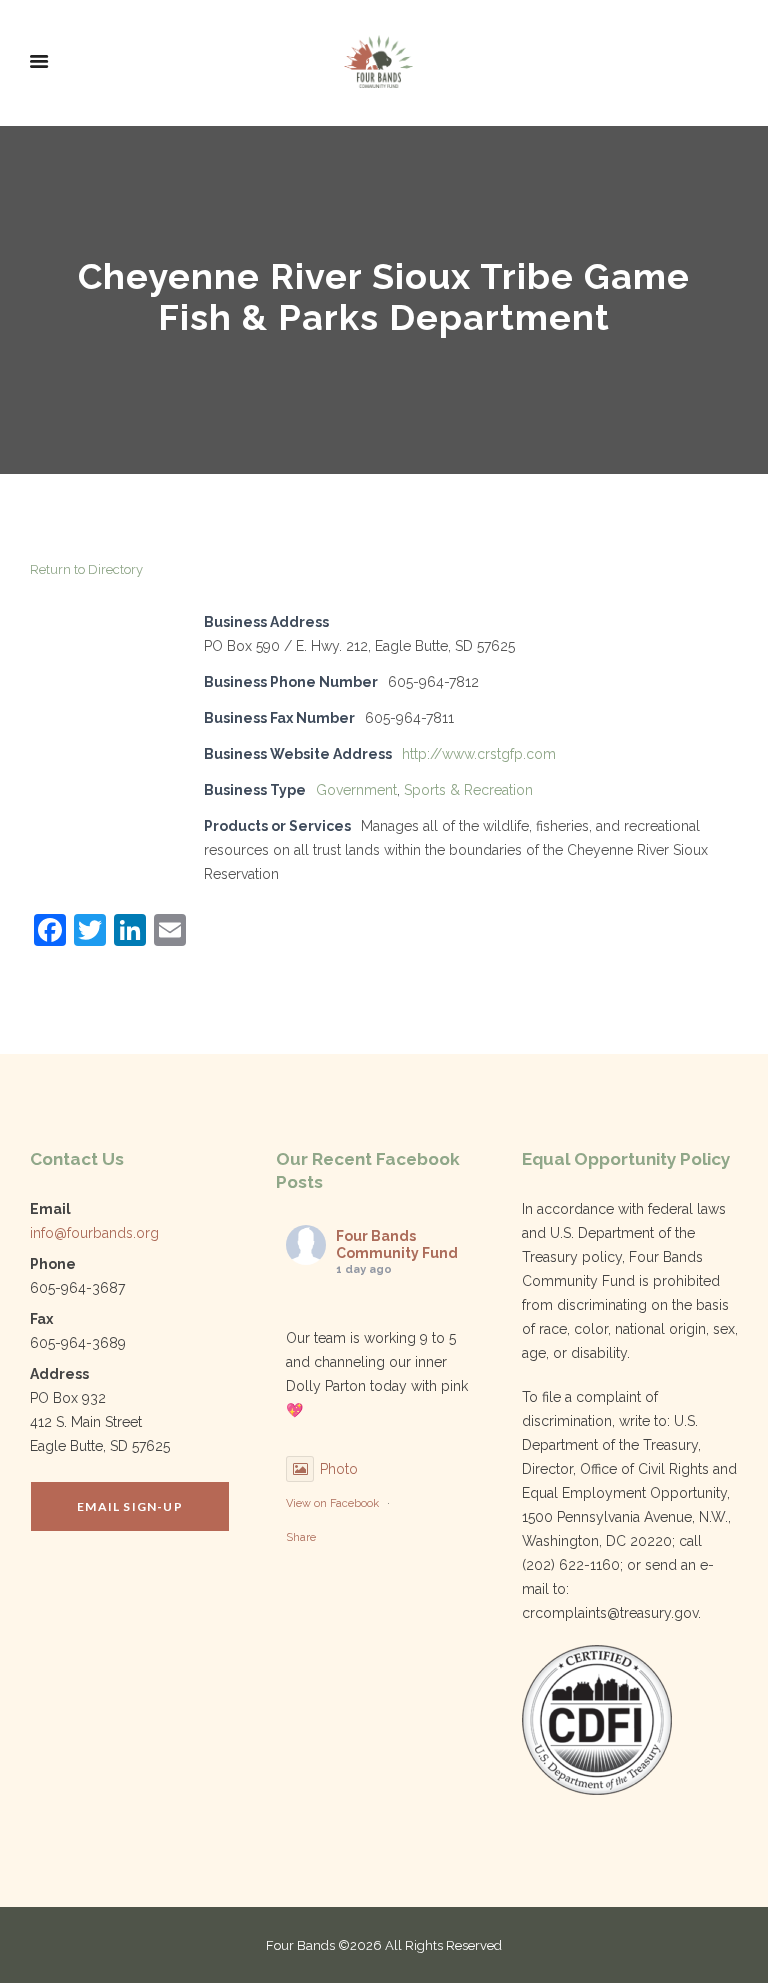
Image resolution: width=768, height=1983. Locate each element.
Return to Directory (86, 569)
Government (356, 790)
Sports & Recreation (468, 790)
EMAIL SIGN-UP (130, 1506)
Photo (339, 1469)
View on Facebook (332, 1503)
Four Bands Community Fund (397, 1244)
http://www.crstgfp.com (479, 754)
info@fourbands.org (94, 1233)
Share (301, 1537)
